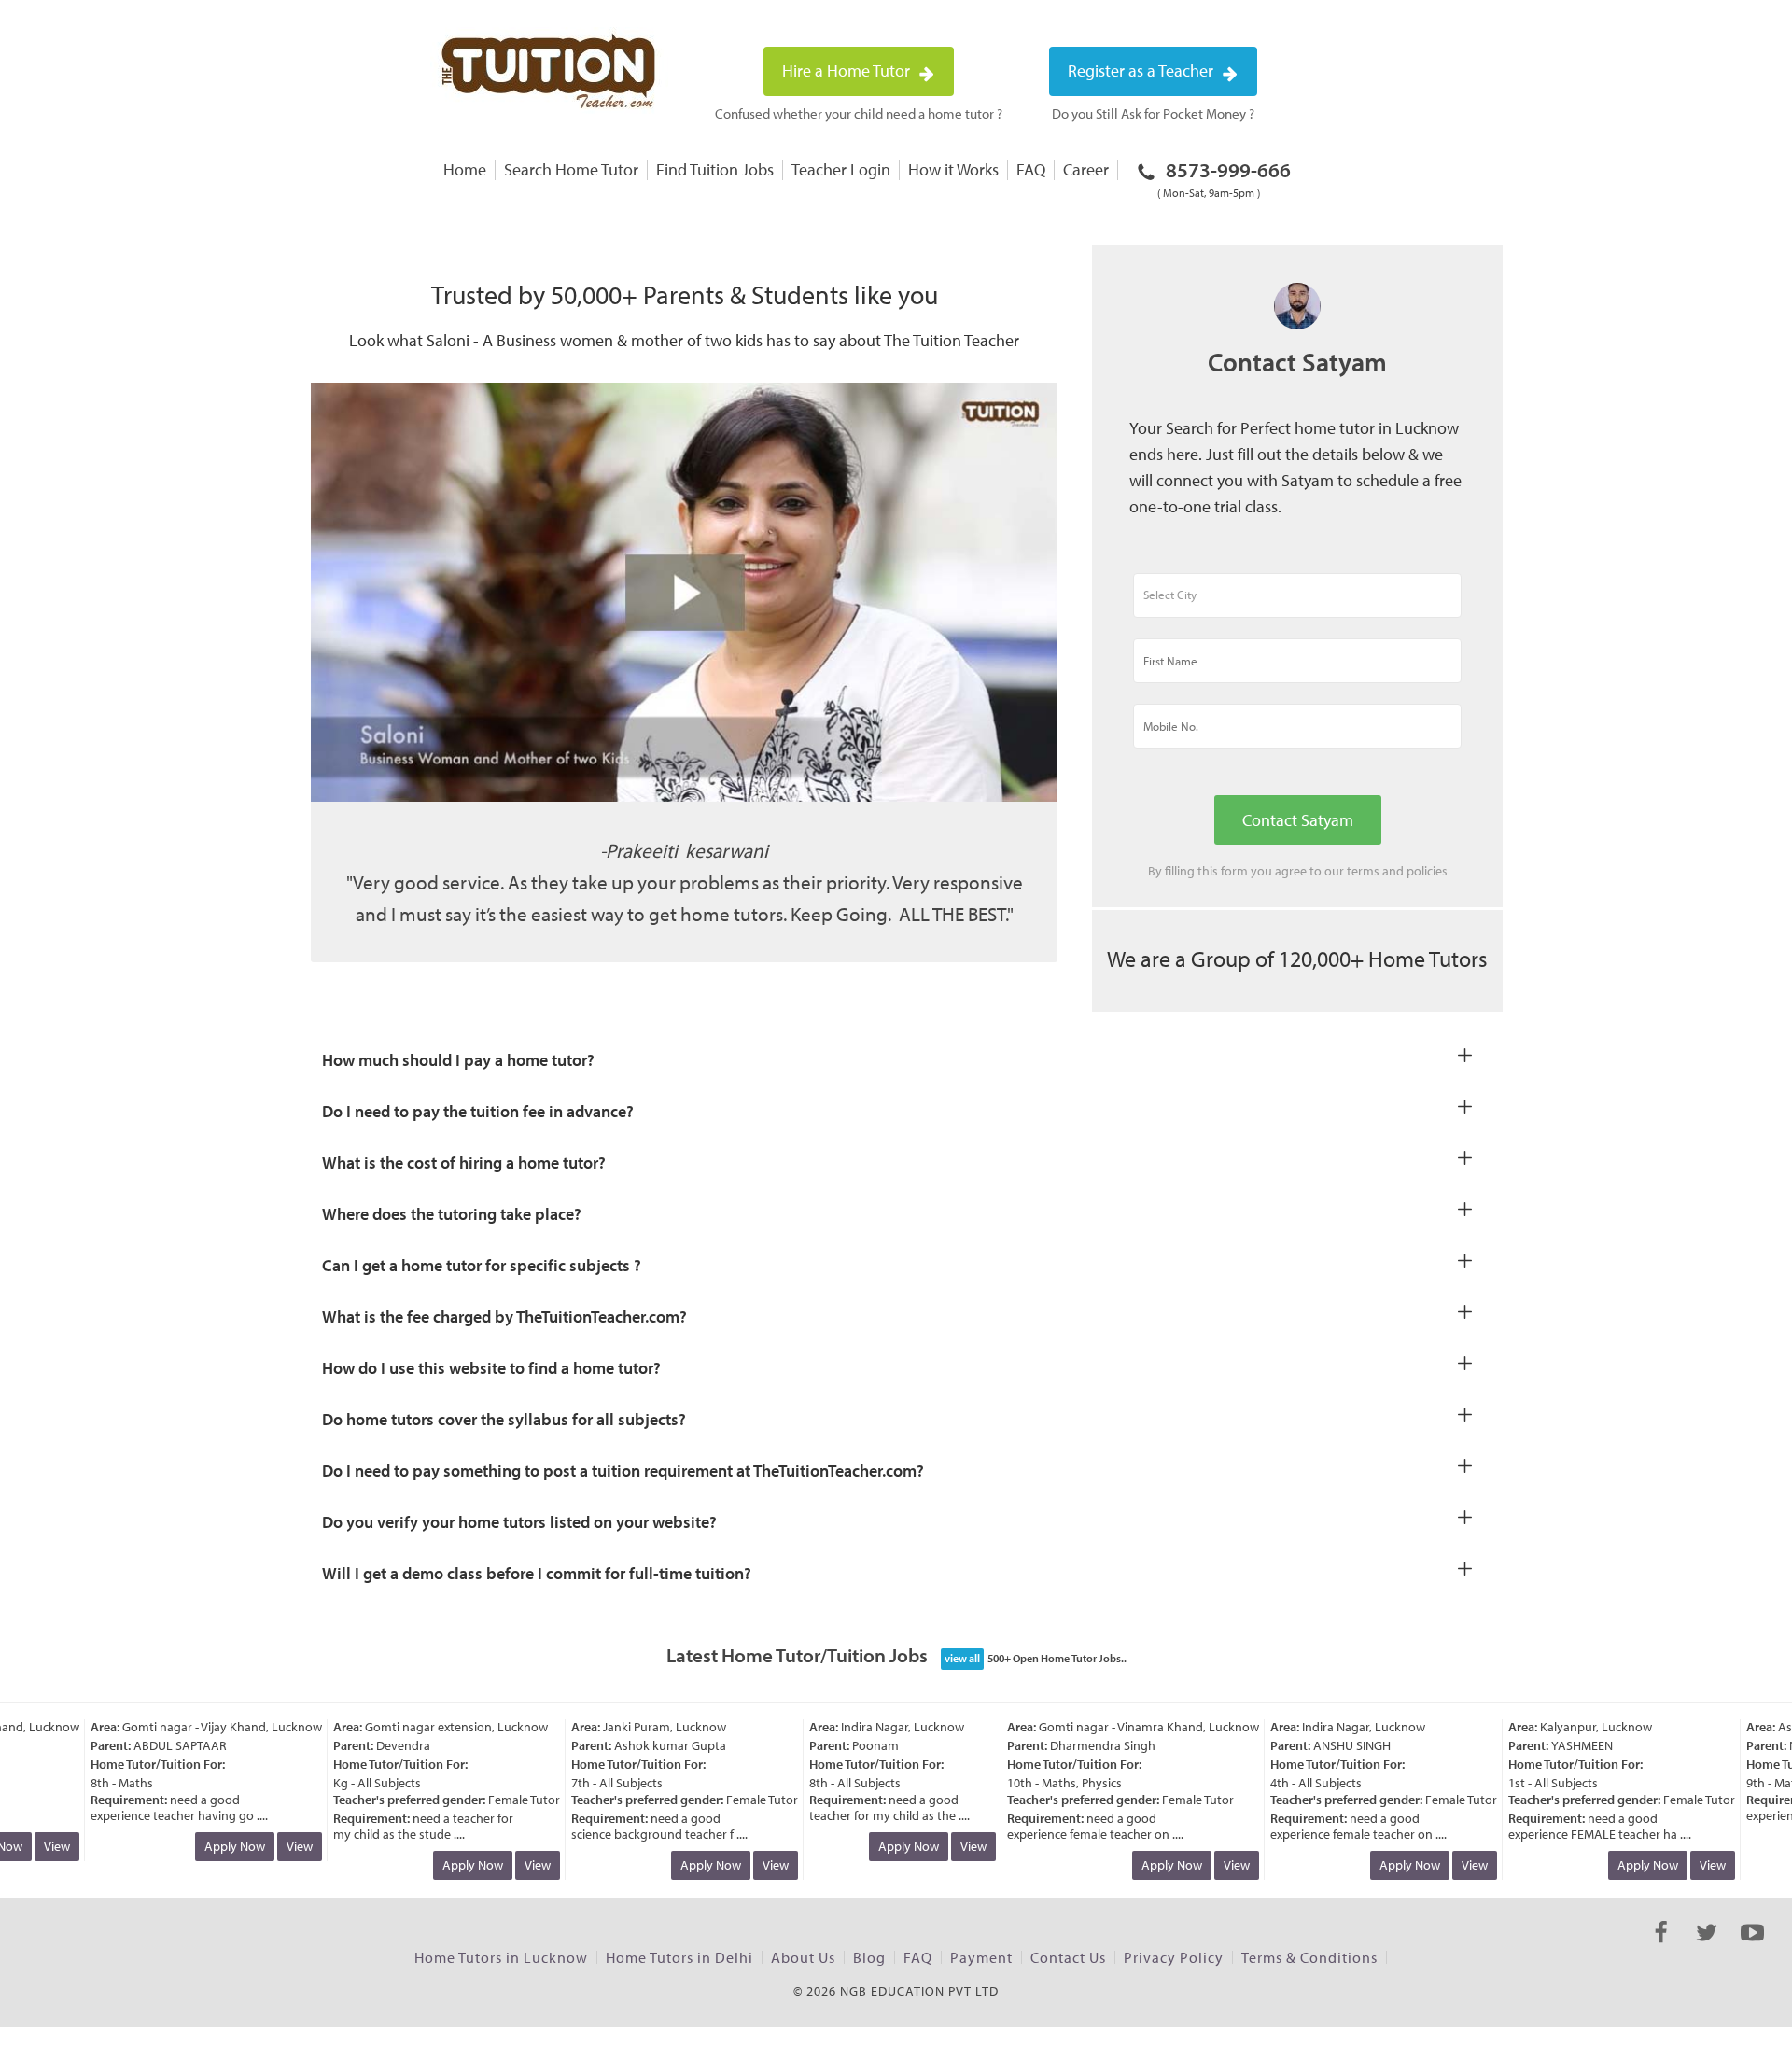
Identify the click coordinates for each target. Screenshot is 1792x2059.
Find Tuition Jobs (715, 169)
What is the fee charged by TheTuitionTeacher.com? (504, 1317)
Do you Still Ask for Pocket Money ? (1153, 113)
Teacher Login (841, 169)
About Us (803, 1957)
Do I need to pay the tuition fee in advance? (478, 1111)
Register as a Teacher (1142, 70)
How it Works (953, 169)
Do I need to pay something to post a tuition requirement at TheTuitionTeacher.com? (623, 1471)
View (38, 1846)
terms (1363, 871)
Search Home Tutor (571, 169)
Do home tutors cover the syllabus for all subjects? (504, 1419)
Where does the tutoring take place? (452, 1214)
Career (1086, 169)
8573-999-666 (1224, 178)
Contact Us (1068, 1957)
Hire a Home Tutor (848, 70)
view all (962, 1658)
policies (1427, 871)
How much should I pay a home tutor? (458, 1060)
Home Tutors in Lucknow (501, 1957)
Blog (869, 1957)
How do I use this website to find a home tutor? (491, 1368)
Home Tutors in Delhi (679, 1957)
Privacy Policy (1174, 1957)
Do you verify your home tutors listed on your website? (519, 1522)
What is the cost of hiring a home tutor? (464, 1163)
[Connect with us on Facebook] (1661, 1949)
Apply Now (216, 1846)
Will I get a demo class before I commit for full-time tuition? (537, 1573)
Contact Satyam (1298, 820)
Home (465, 169)
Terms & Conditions (1309, 1957)
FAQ (1031, 169)
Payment (981, 1957)
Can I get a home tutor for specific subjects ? (482, 1265)
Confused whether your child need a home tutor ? (859, 113)
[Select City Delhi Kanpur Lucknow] (1297, 604)
